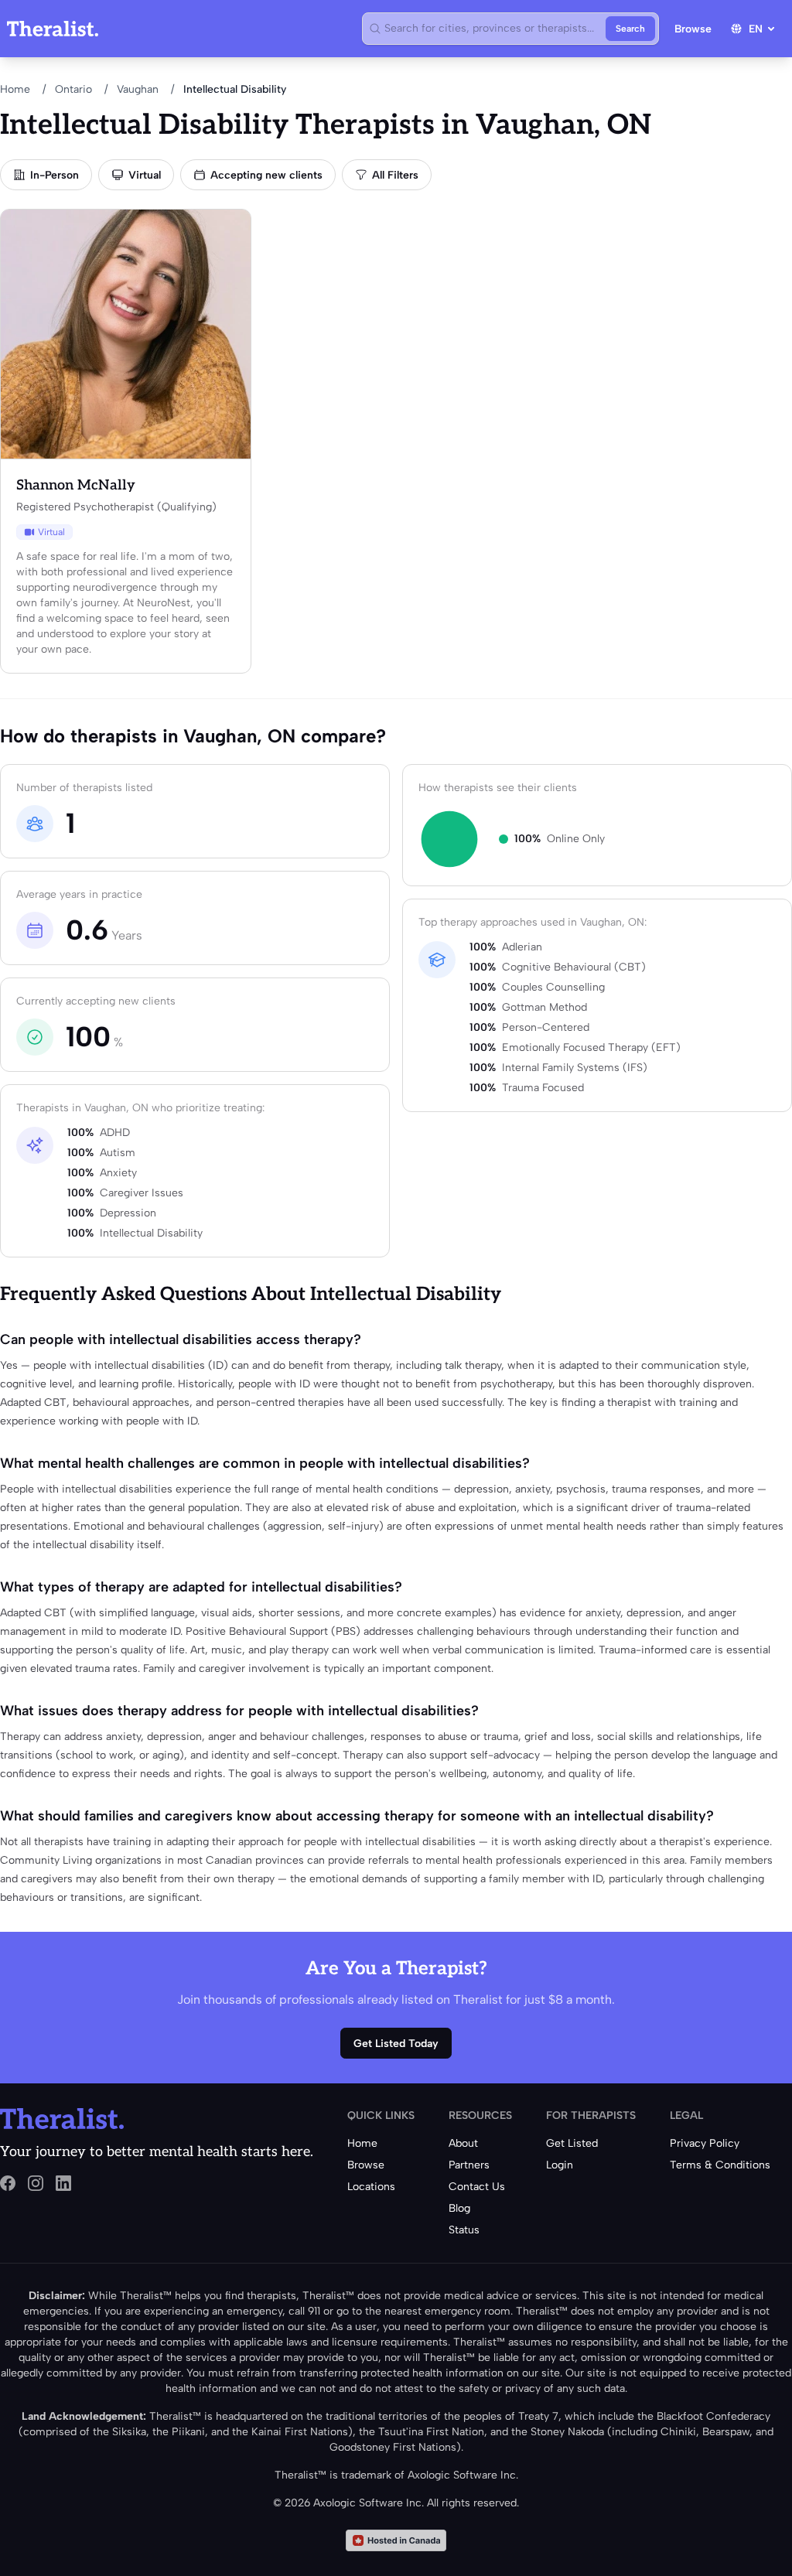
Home (15, 89)
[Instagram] (36, 2183)
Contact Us (477, 2187)
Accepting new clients (266, 175)
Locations (371, 2187)
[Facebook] (8, 2183)
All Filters (395, 175)
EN (756, 29)
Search (630, 29)
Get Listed (572, 2143)
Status (464, 2230)
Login (560, 2165)
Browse (693, 29)
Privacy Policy (705, 2143)
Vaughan (138, 89)
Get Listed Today (396, 2044)
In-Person (55, 175)
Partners (469, 2165)
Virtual (145, 175)
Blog (459, 2208)
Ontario (73, 89)
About (463, 2143)
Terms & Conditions (720, 2165)
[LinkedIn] (63, 2183)
